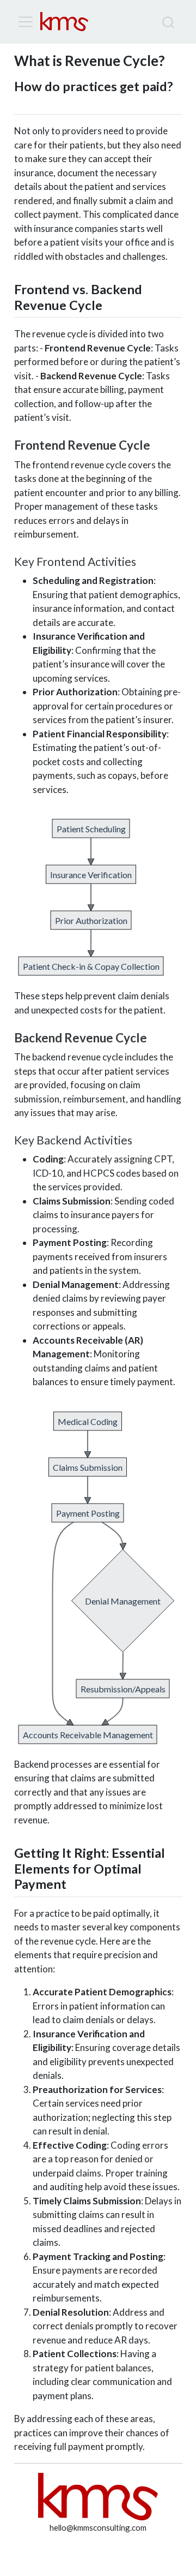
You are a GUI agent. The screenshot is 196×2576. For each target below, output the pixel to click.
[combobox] (169, 22)
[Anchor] (23, 101)
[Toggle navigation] (26, 22)
